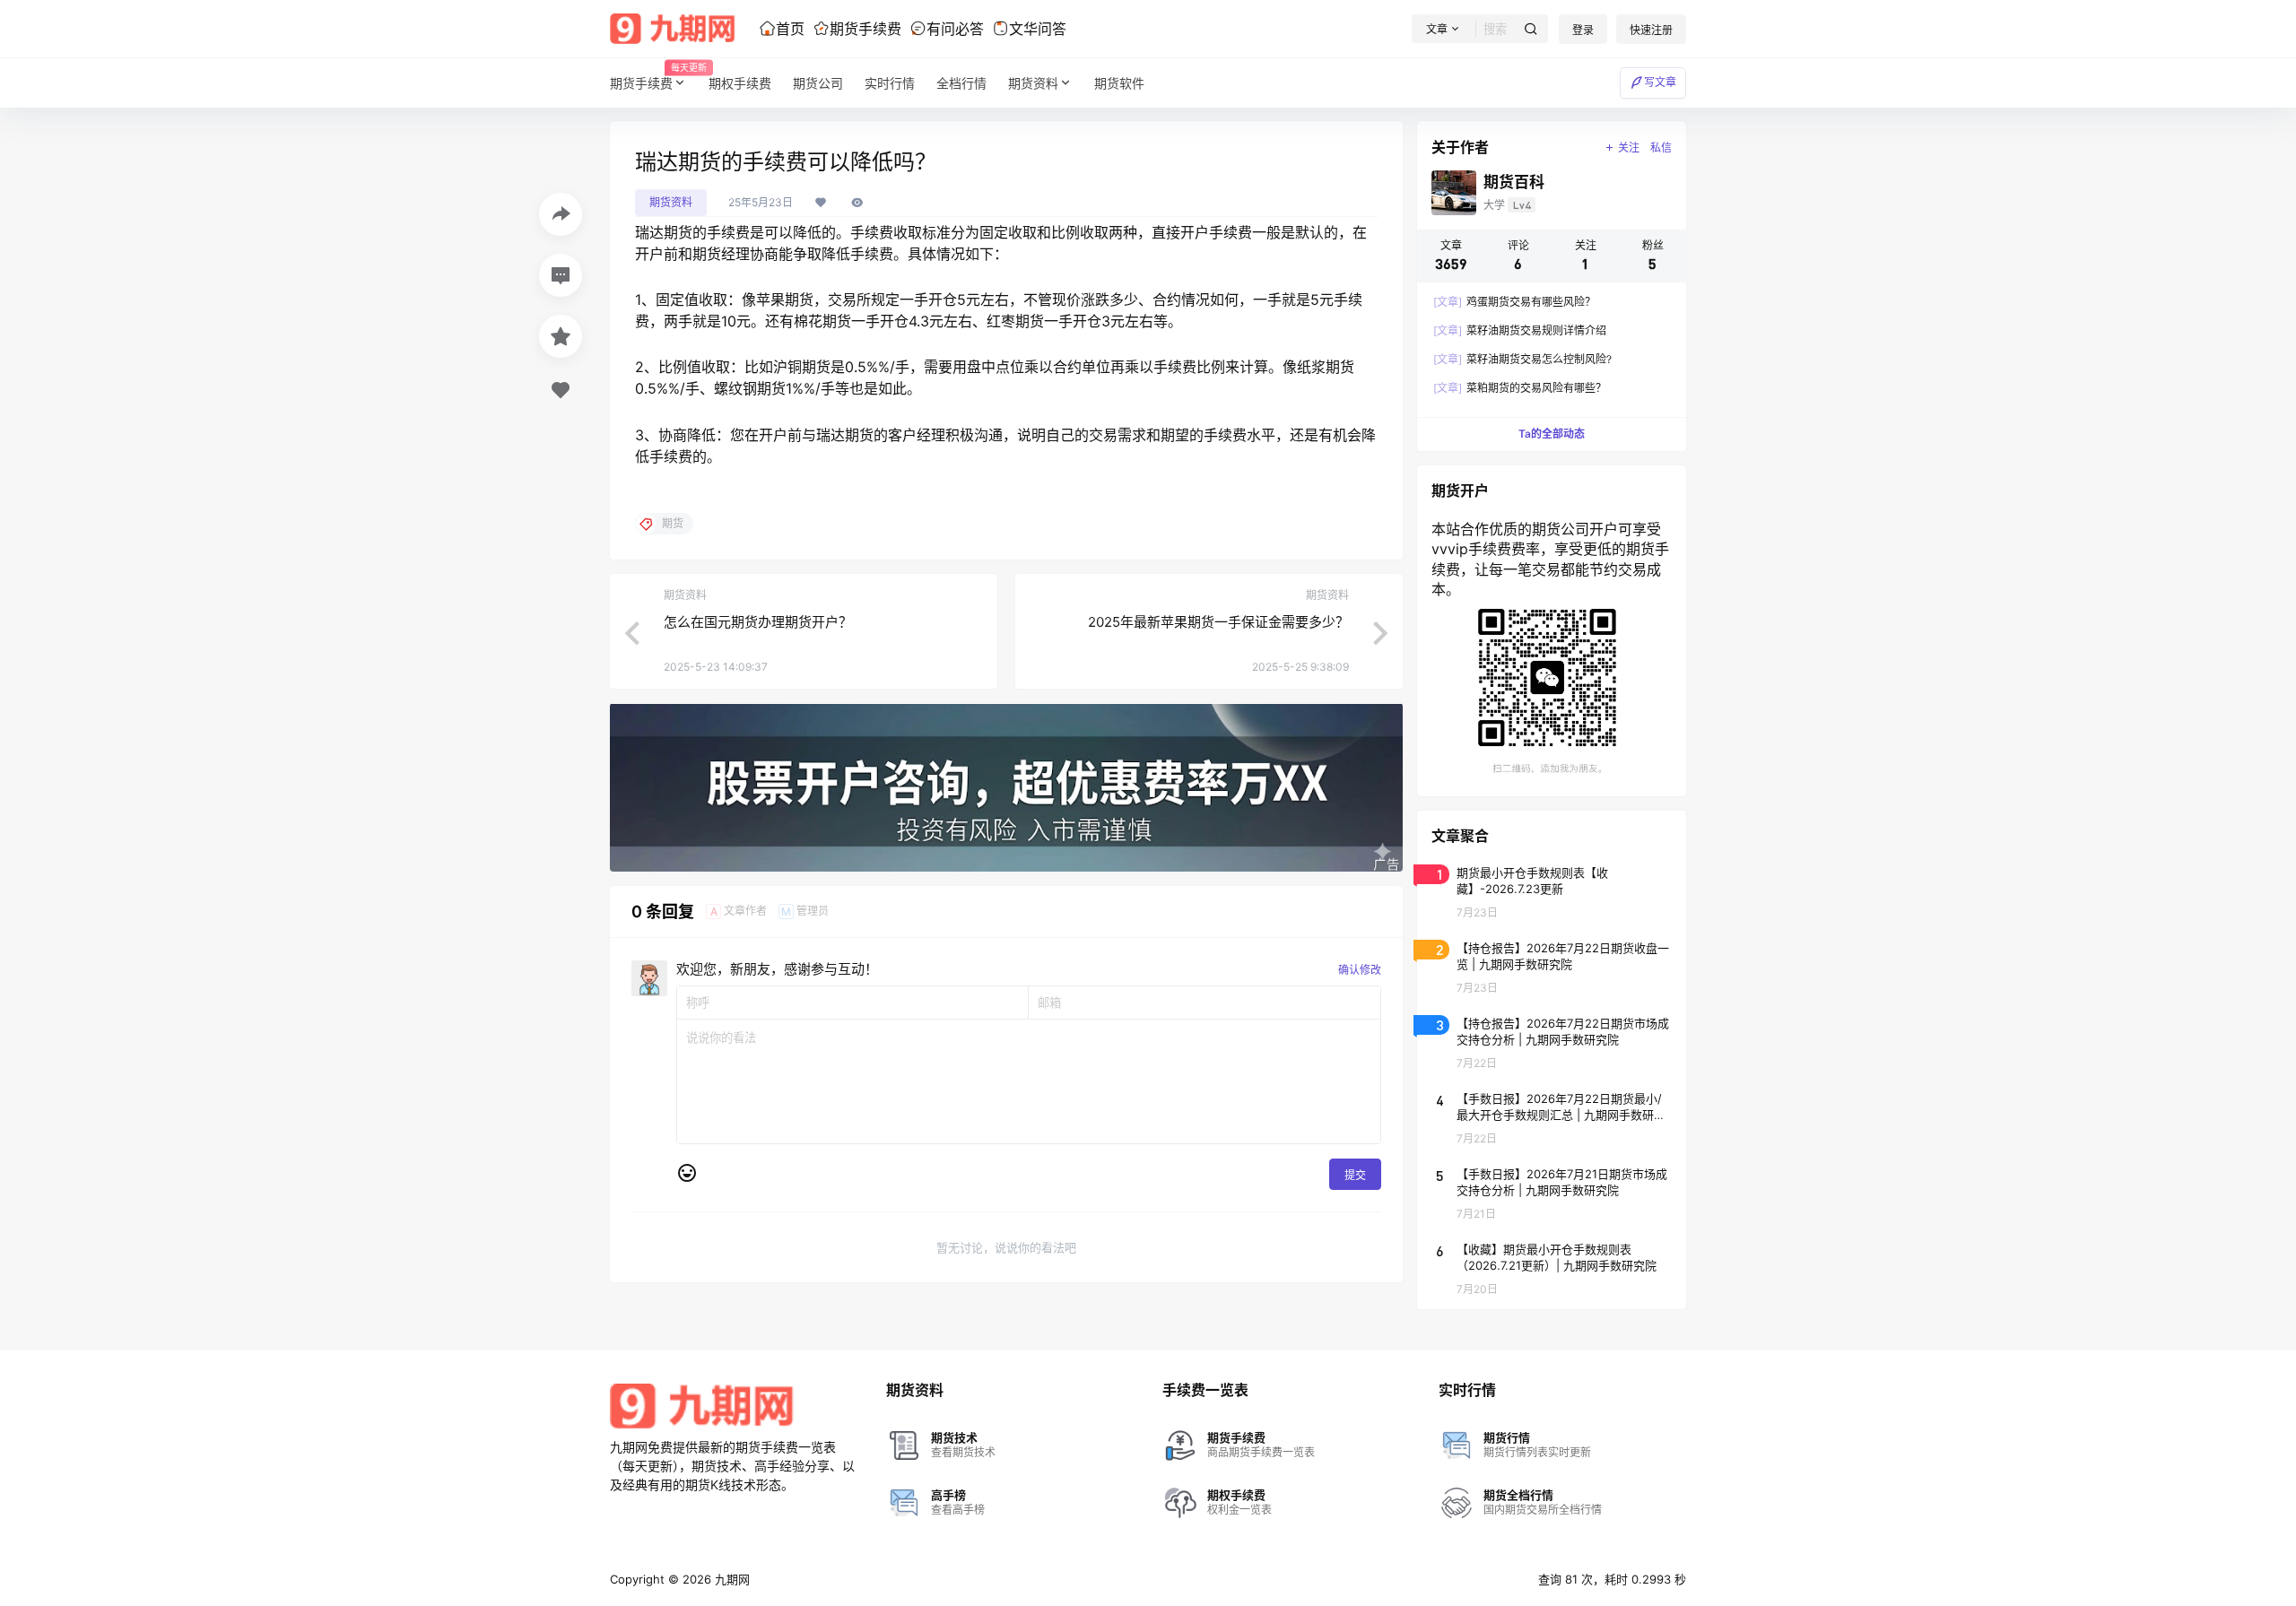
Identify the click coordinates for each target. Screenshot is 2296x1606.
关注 (1629, 148)
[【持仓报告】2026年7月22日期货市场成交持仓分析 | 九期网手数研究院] (1552, 1042)
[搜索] (1531, 29)
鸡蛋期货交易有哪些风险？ (1514, 302)
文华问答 (1038, 29)
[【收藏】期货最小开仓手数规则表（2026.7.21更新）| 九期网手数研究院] (1552, 1268)
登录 (1583, 30)
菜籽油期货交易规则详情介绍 (1520, 330)
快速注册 (1651, 30)
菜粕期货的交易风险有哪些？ (1520, 388)
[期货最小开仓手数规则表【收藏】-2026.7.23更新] (1552, 891)
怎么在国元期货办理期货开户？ (758, 622)
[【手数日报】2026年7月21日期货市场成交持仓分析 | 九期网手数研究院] (1552, 1193)
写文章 (1660, 82)
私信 (1661, 148)
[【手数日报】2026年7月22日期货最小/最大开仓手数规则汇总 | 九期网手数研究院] (1552, 1117)
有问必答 (955, 29)
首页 (790, 29)
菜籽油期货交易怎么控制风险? (1522, 359)
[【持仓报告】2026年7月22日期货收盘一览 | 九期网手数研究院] (1552, 967)
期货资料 (1033, 83)
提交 (1355, 1175)
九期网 (731, 1579)
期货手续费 (865, 29)
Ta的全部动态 (1552, 434)
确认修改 (1360, 970)
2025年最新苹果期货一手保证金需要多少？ (1218, 622)
